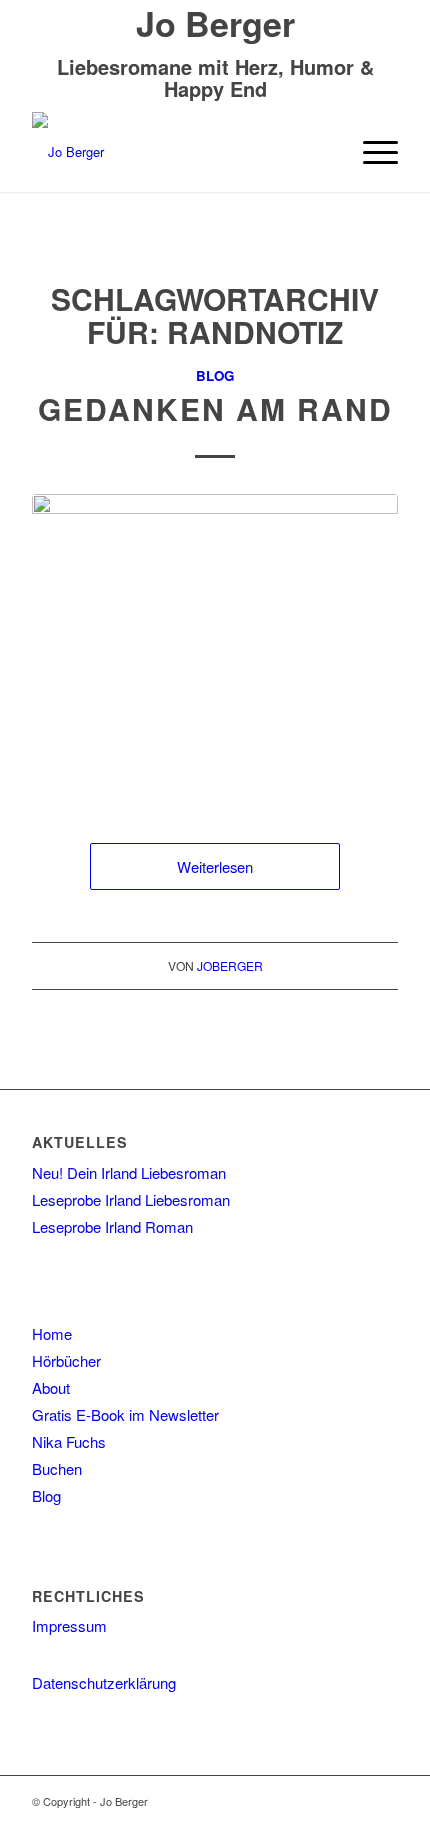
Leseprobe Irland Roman (112, 1226)
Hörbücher (66, 1360)
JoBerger (230, 965)
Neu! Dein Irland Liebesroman (129, 1172)
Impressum (69, 1625)
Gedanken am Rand (215, 408)
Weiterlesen (215, 866)
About (51, 1387)
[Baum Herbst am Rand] (215, 648)
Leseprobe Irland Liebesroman (131, 1199)
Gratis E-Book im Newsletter (125, 1414)
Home (52, 1333)
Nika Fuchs (69, 1441)
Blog (215, 375)
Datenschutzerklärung (104, 1682)
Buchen (57, 1468)
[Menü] (370, 152)
